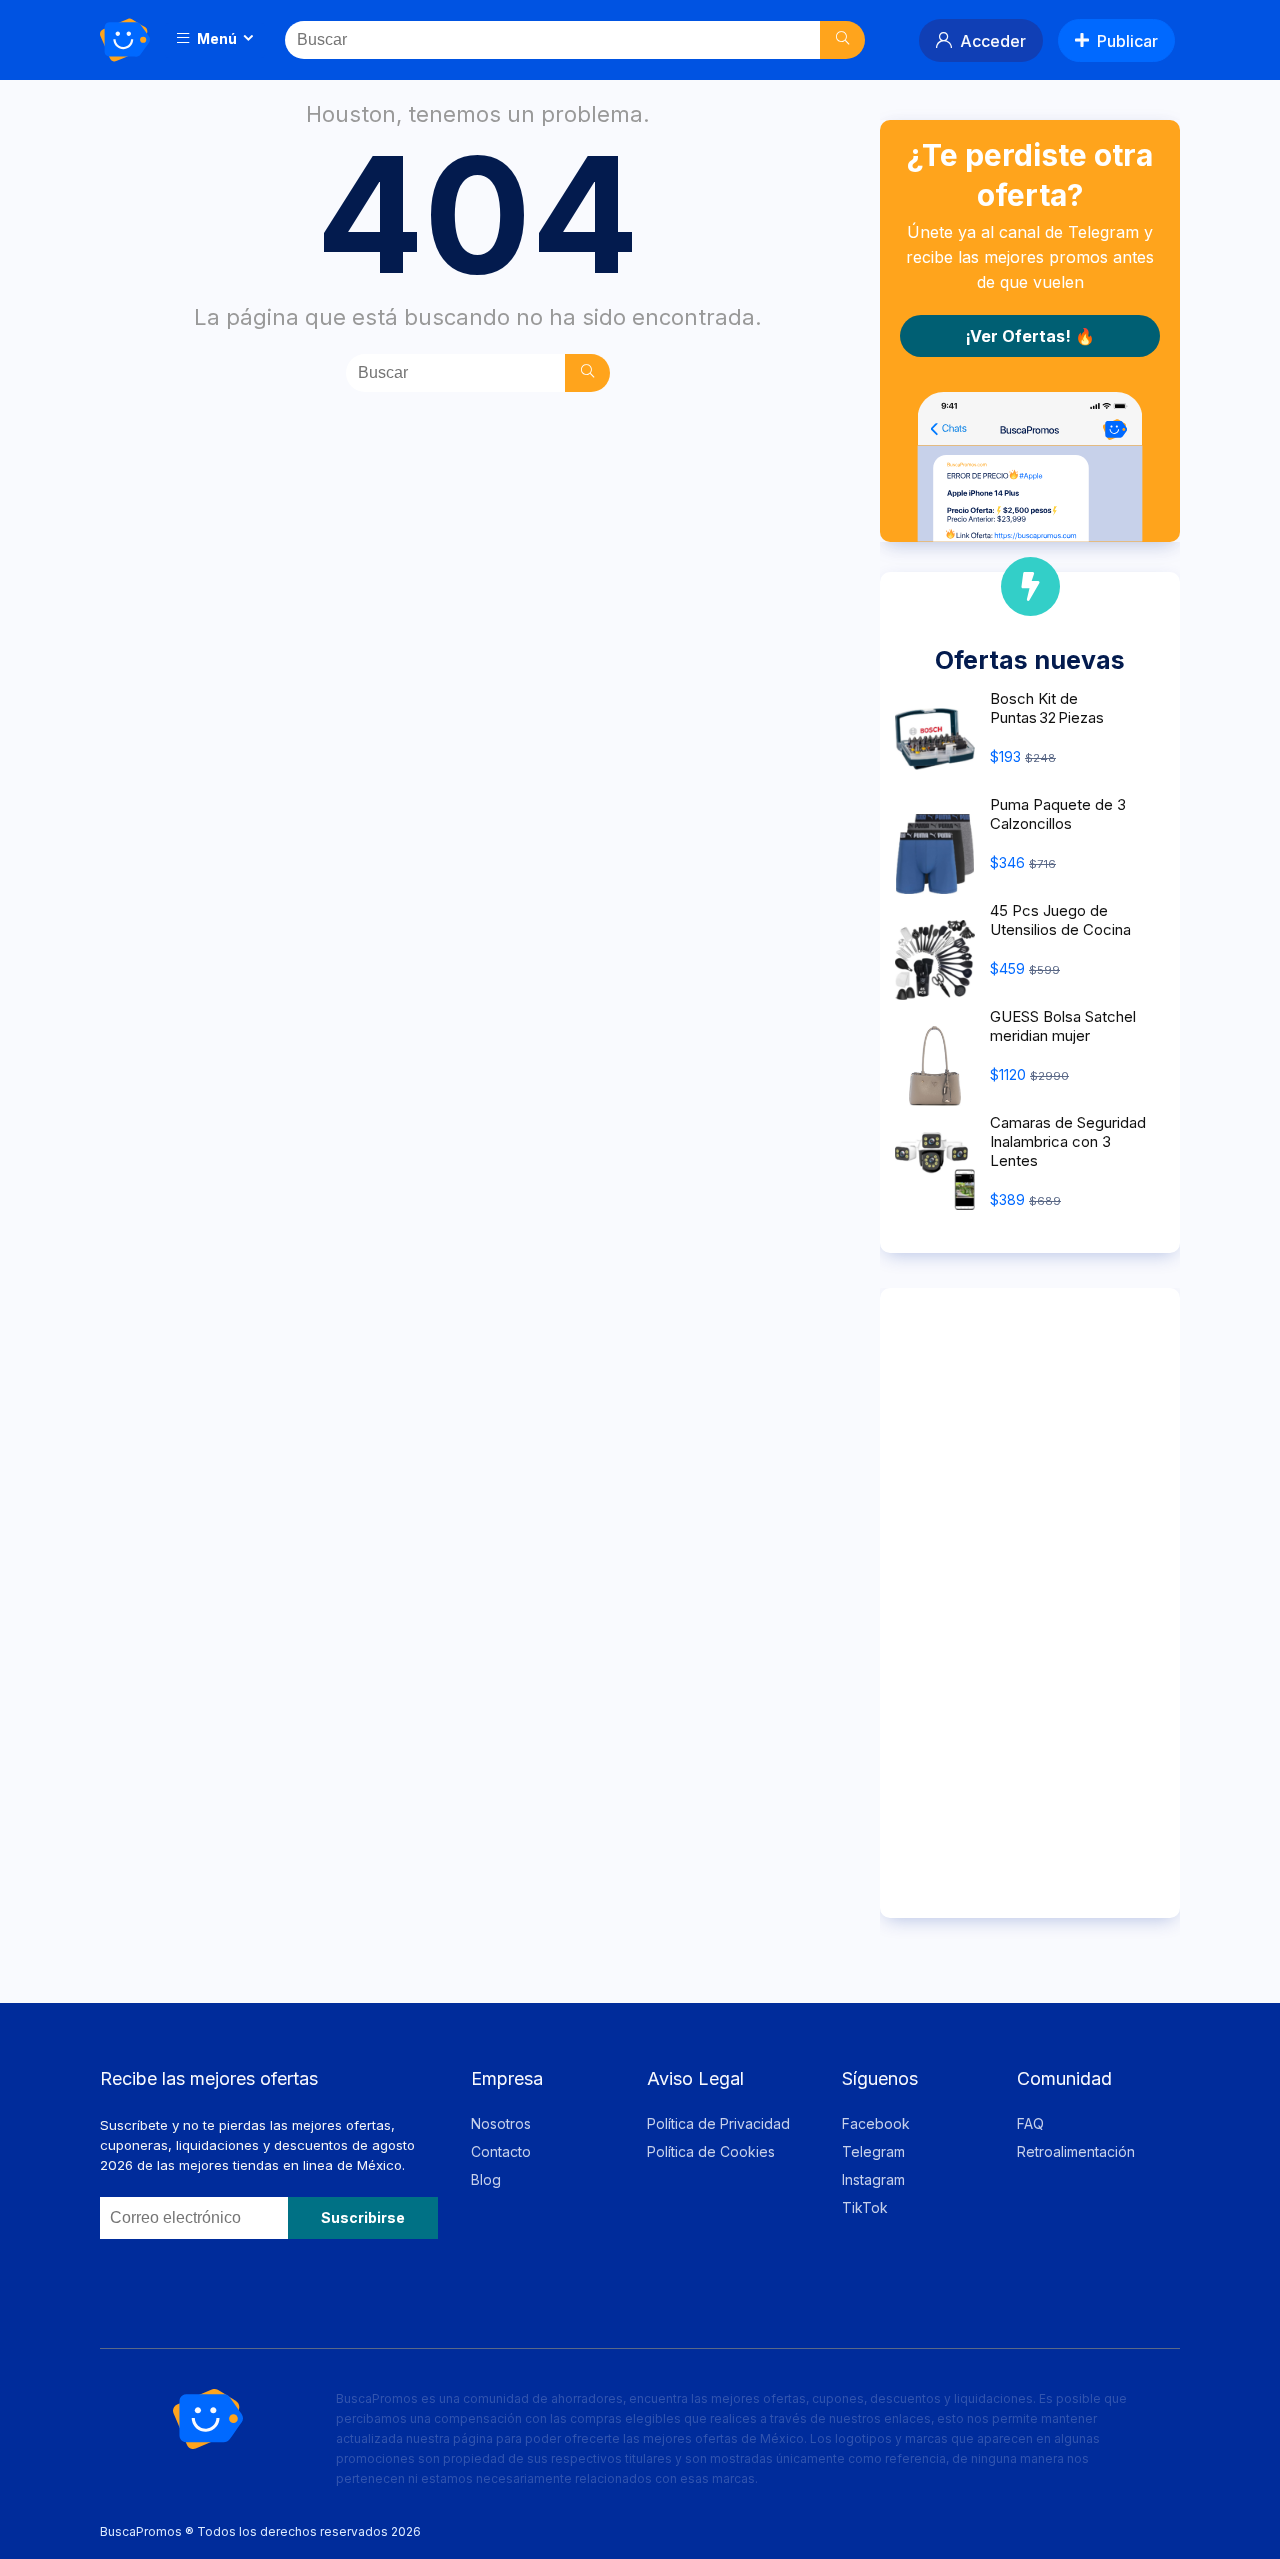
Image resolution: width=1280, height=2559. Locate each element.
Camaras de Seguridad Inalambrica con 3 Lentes (1068, 1141)
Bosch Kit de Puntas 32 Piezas (1047, 708)
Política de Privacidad (718, 2123)
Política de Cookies (711, 2151)
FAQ (1030, 2123)
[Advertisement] (1030, 1603)
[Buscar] (842, 40)
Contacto (501, 2151)
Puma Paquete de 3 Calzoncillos (1058, 814)
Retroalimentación (1076, 2151)
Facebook (876, 2123)
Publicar (1127, 41)
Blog (486, 2179)
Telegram (873, 2151)
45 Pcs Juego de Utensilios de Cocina (1060, 920)
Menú (215, 38)
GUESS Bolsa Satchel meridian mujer (1063, 1026)
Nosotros (501, 2123)
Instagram (873, 2179)
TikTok (865, 2207)
